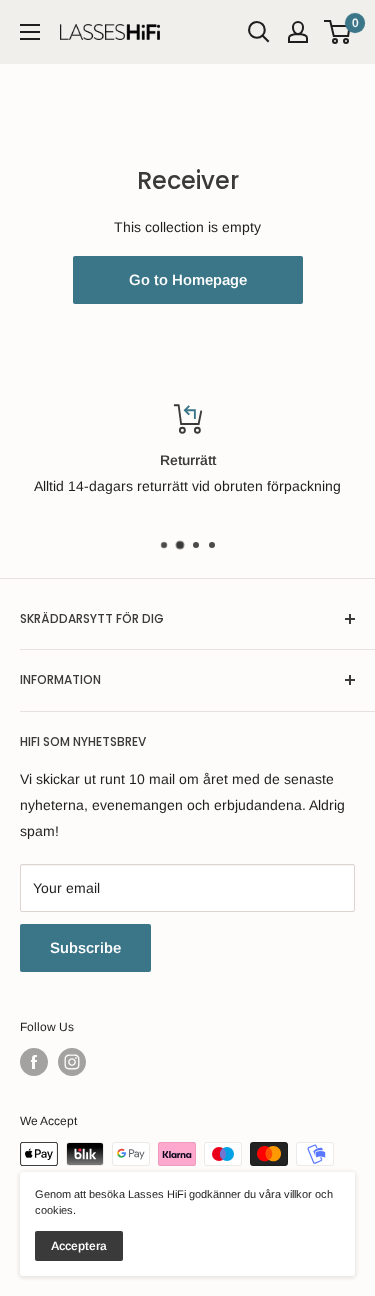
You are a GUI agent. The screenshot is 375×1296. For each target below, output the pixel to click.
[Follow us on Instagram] (72, 1062)
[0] (338, 32)
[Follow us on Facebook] (34, 1062)
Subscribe (85, 947)
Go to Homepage (188, 279)
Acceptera (79, 1246)
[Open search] (259, 32)
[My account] (298, 32)
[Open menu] (30, 32)
